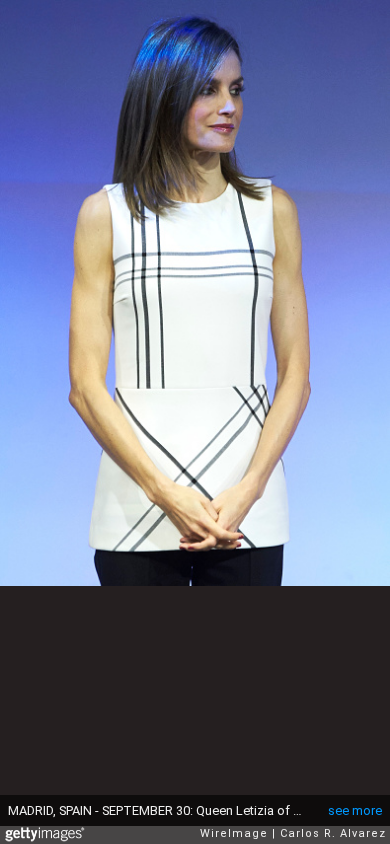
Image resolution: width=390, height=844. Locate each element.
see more (355, 810)
